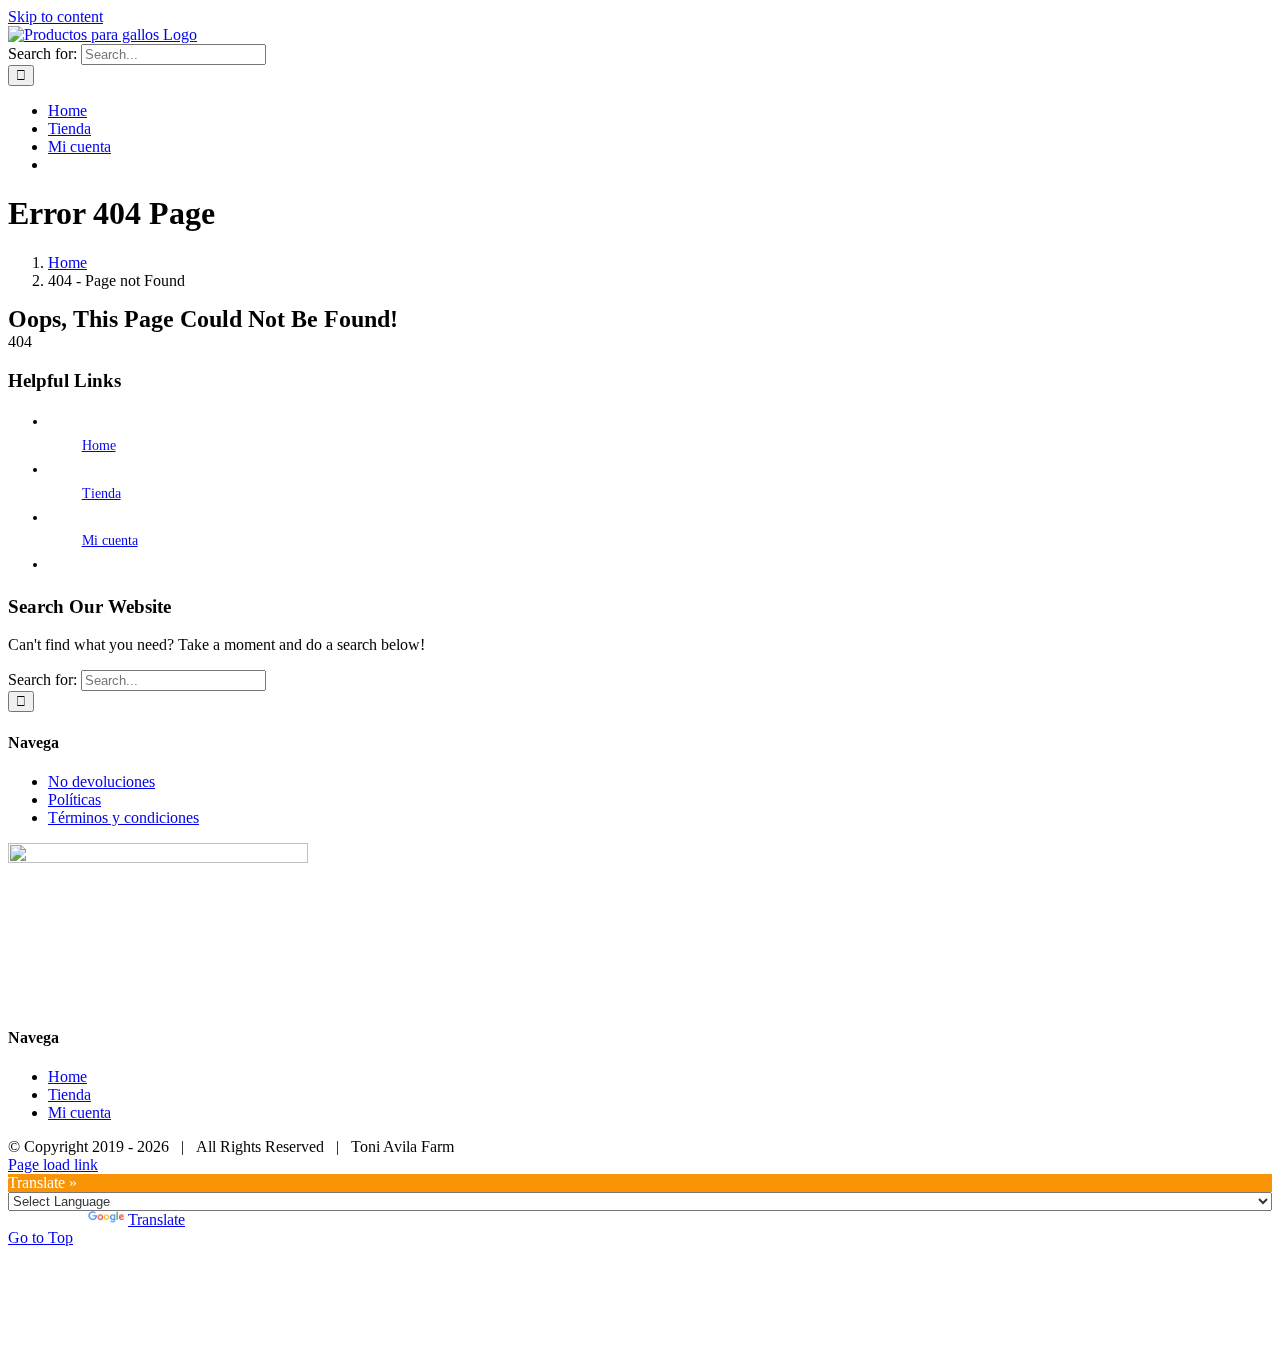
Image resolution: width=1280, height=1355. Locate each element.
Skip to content (55, 16)
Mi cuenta (110, 540)
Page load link (53, 1164)
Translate (156, 1219)
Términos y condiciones (123, 817)
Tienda (101, 493)
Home (99, 445)
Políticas (74, 799)
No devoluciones (101, 781)
